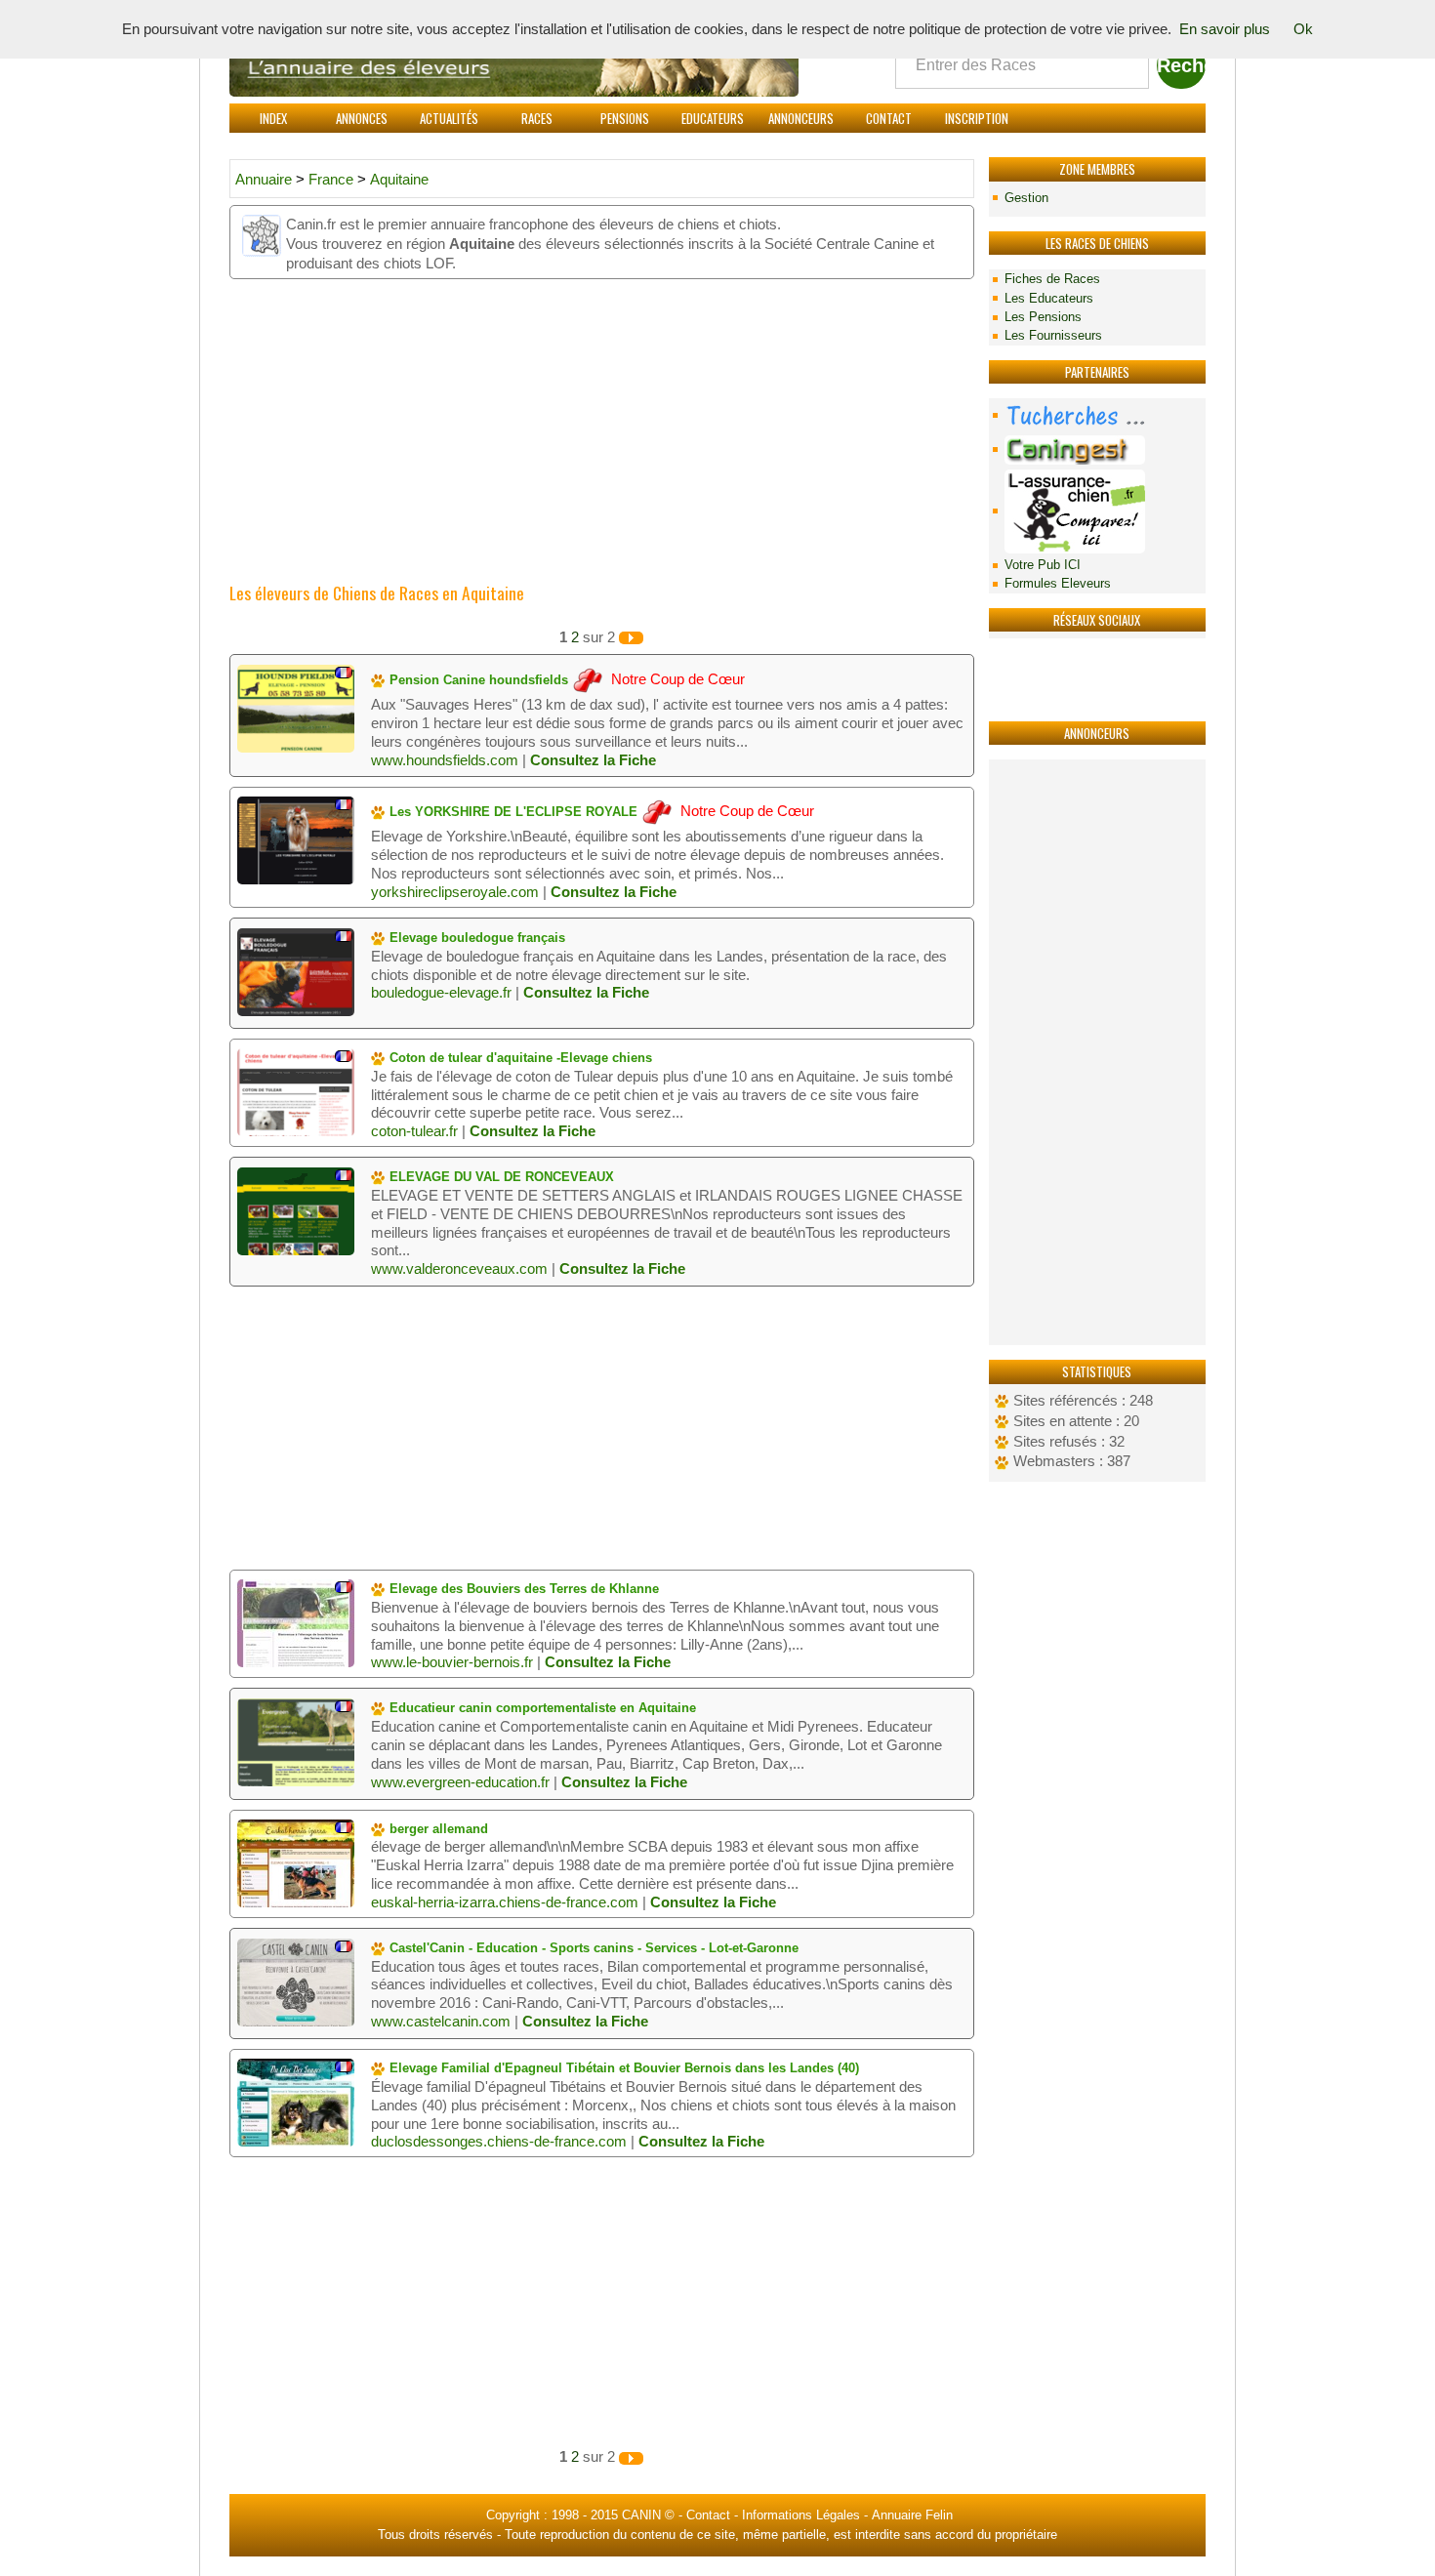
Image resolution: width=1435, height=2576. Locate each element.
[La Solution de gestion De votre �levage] (1097, 450)
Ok (1303, 29)
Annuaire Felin (912, 2515)
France (333, 180)
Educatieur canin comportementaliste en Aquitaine (541, 1708)
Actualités (449, 118)
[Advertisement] (1097, 1052)
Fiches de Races (1052, 279)
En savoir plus (1225, 29)
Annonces (362, 118)
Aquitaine (399, 180)
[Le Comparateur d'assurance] (1097, 511)
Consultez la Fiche (593, 760)
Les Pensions (1043, 317)
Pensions (625, 118)
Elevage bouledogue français (475, 938)
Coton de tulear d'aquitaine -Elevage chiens (519, 1058)
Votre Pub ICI (1043, 565)
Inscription (977, 118)
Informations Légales (801, 2515)
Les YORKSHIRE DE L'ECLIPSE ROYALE (512, 812)
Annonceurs (801, 118)
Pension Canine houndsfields (477, 680)
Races (537, 118)
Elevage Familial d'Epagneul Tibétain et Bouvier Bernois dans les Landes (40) (622, 2068)
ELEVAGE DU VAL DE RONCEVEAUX (500, 1177)
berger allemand (437, 1829)
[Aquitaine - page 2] (631, 637)
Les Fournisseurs (1053, 335)
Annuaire (264, 180)
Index (273, 118)
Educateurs (713, 118)
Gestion (1026, 198)
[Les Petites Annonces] (1097, 415)
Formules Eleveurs (1058, 583)
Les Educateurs (1049, 298)
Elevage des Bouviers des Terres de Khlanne (522, 1589)
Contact (889, 118)
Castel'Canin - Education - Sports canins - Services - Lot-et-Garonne (592, 1948)
